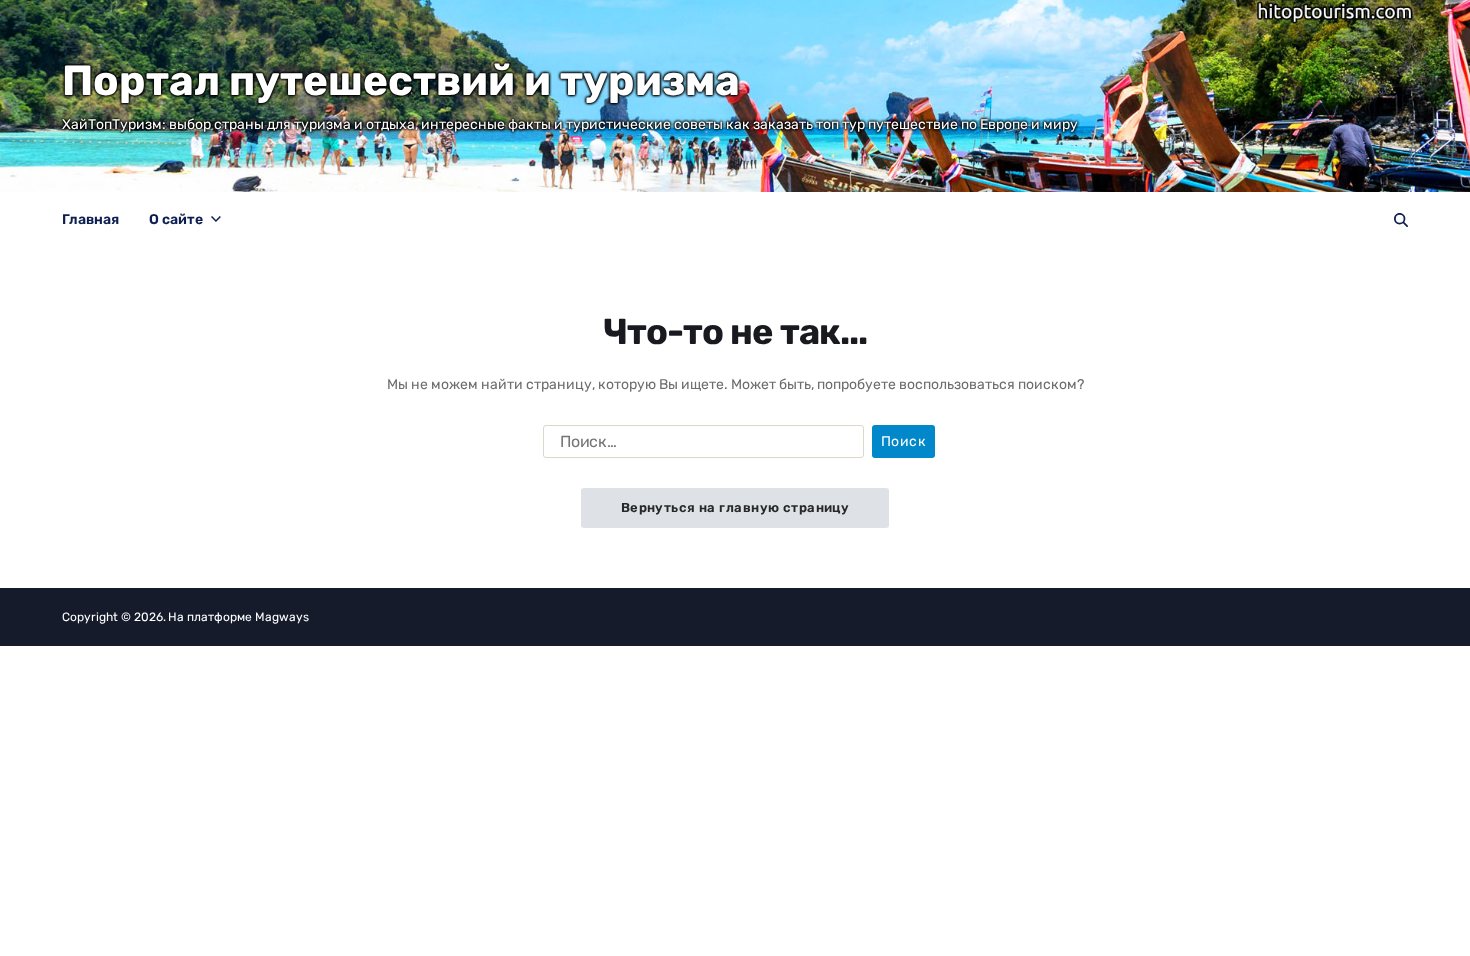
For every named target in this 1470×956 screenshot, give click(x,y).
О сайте (176, 219)
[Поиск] (1401, 220)
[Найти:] (699, 446)
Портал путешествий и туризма (401, 81)
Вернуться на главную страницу (735, 507)
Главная (90, 219)
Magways (282, 617)
